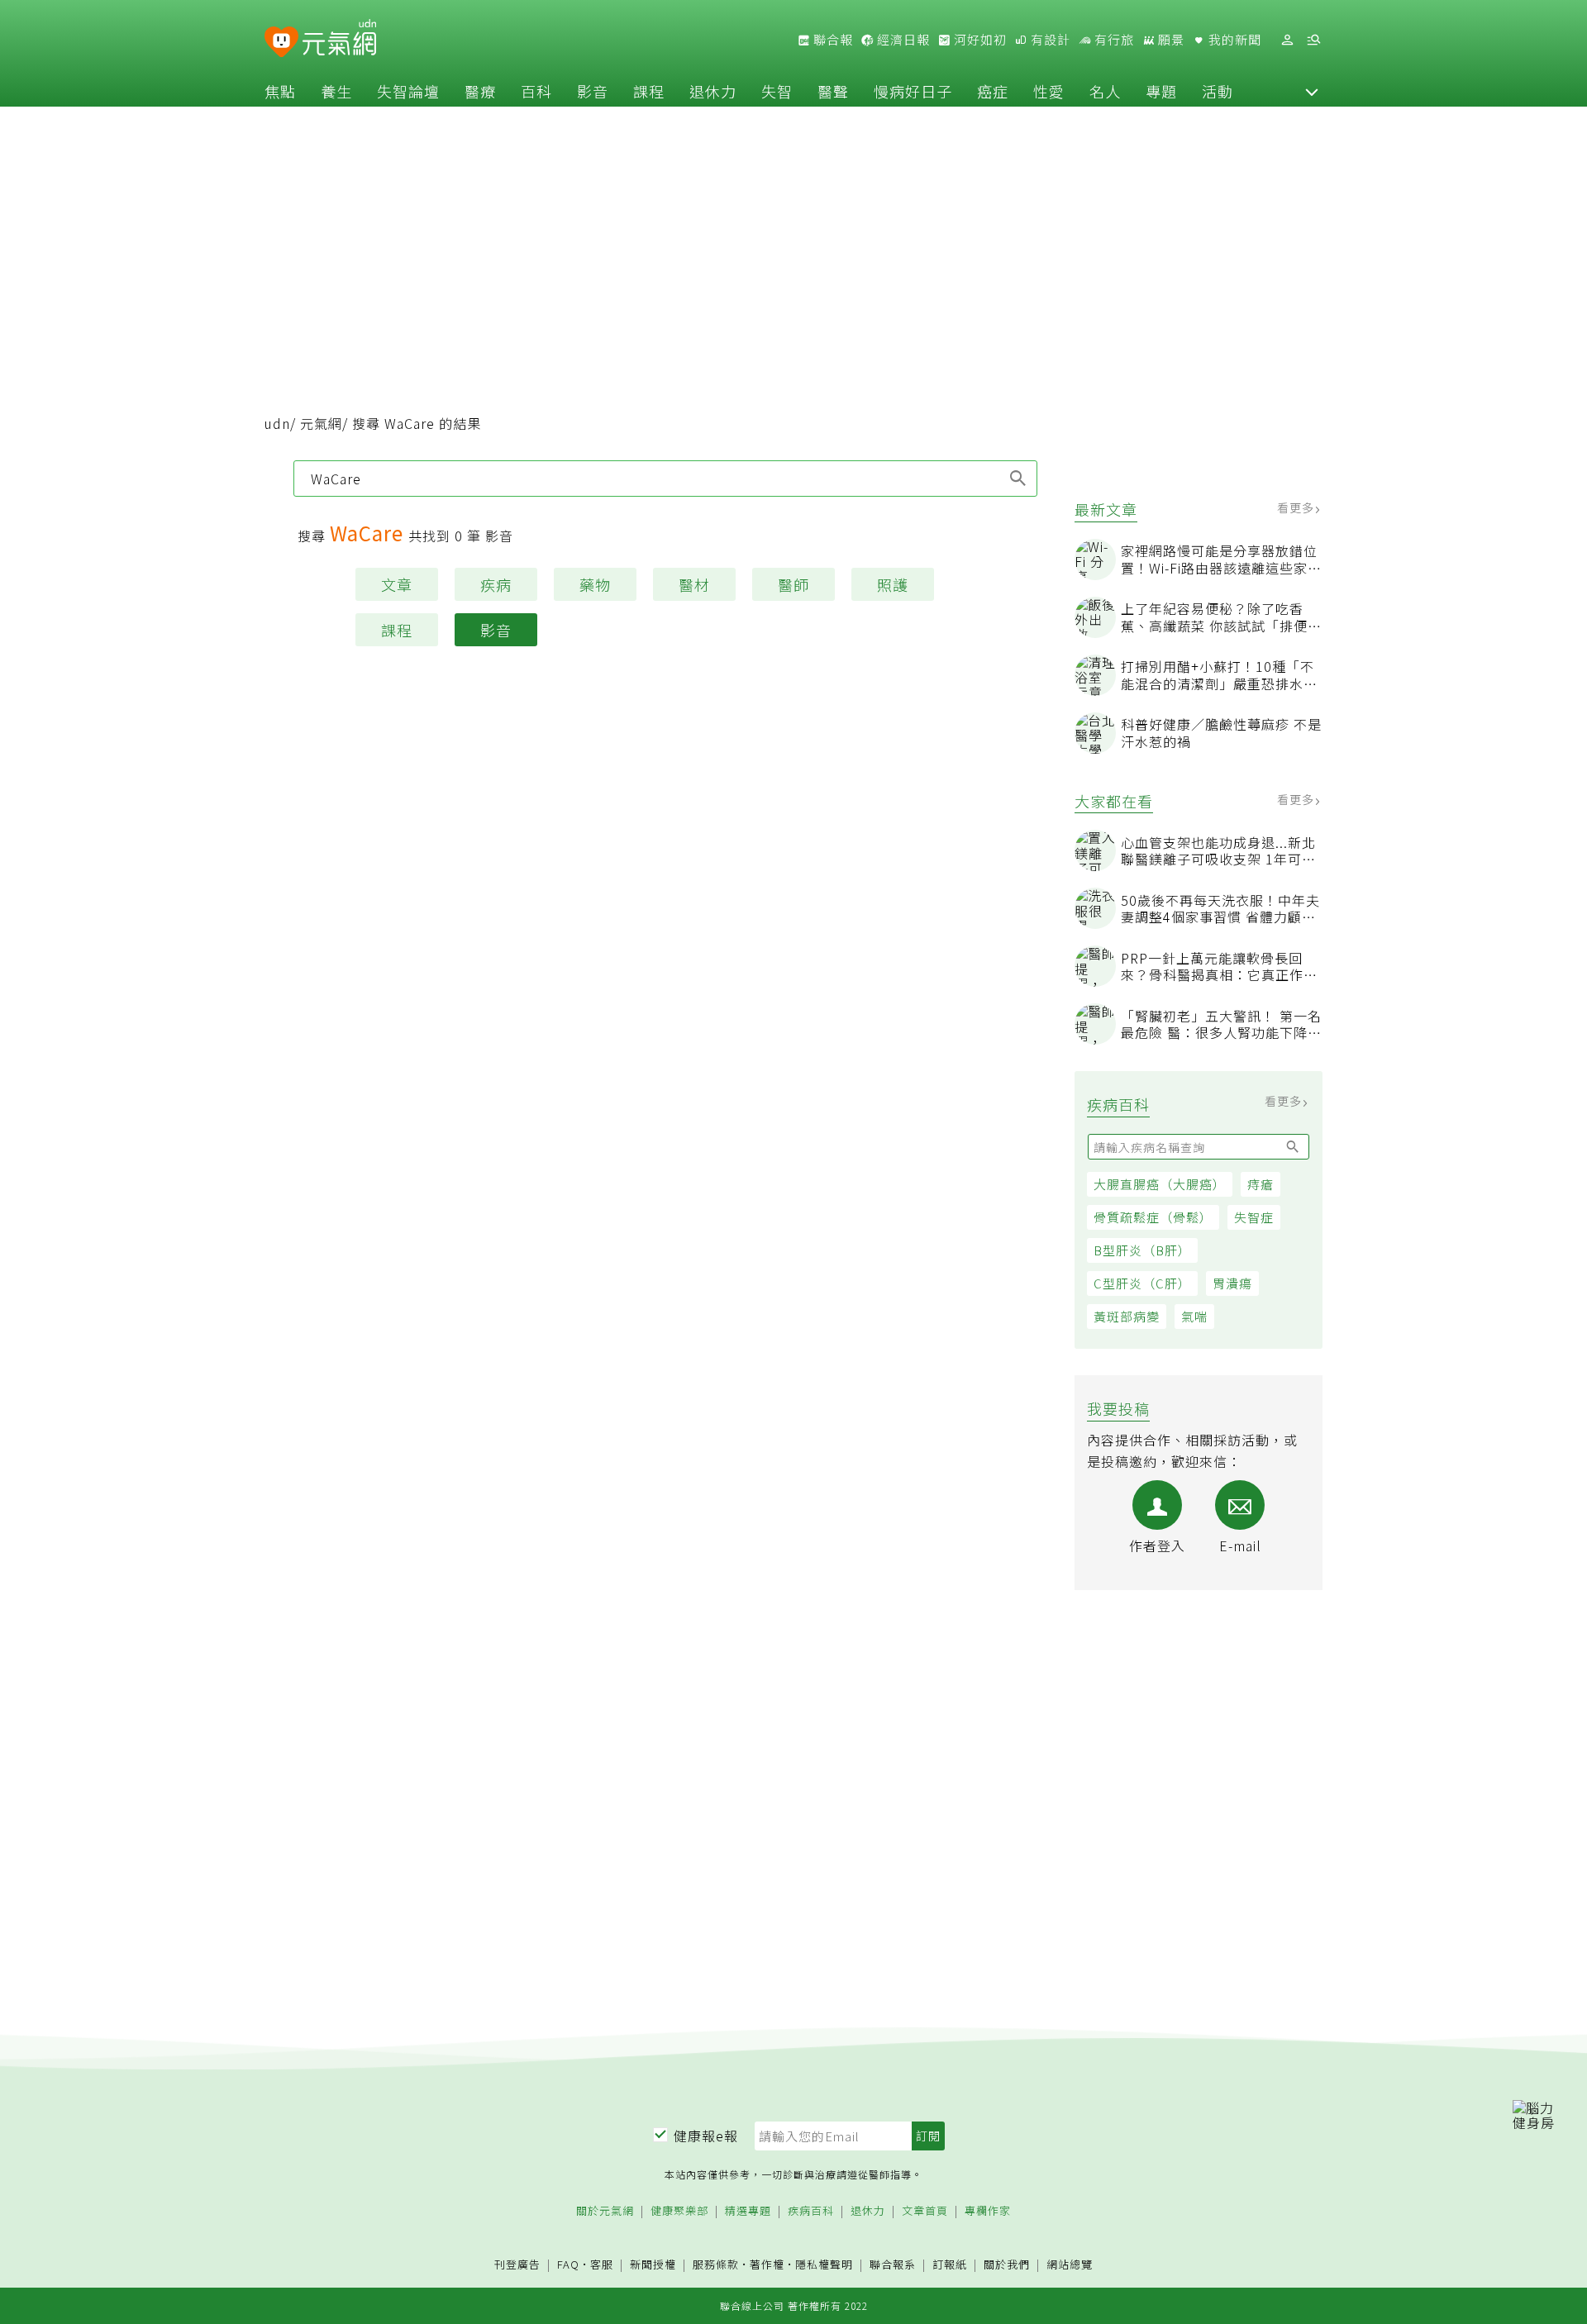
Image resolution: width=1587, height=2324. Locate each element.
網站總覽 (1070, 2265)
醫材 (694, 584)
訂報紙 (950, 2265)
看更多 (1297, 507)
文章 (397, 584)
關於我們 (1007, 2265)
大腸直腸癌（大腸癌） (1160, 1184)
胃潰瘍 (1232, 1283)
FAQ (568, 2264)
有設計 (1049, 40)
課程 (649, 91)
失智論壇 (408, 91)
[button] (1312, 91)
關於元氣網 (605, 2211)
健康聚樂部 (679, 2211)
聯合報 (832, 40)
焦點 (280, 91)
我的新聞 (1233, 40)
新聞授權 (653, 2265)
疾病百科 (811, 2211)
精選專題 (748, 2211)
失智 (777, 91)
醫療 (480, 91)
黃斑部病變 (1127, 1316)
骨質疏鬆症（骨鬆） (1153, 1217)
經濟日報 (902, 40)
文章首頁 (925, 2211)
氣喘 (1194, 1316)
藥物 (595, 584)
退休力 (713, 91)
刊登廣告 (517, 2265)
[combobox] (665, 479)
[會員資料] (1287, 40)
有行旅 (1113, 40)
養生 (336, 91)
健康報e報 (706, 2136)
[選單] (1313, 40)
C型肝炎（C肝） (1142, 1283)
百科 (536, 91)
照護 (893, 584)
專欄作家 (988, 2211)
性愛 (1049, 91)
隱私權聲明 (824, 2264)
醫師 (793, 584)
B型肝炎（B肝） (1142, 1250)
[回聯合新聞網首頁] (281, 43)
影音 (593, 91)
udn (277, 423)
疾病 (496, 584)
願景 (1170, 40)
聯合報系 (893, 2265)
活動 (1218, 91)
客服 (602, 2264)
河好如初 (979, 40)
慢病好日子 (913, 91)
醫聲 (833, 91)
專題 (1161, 91)
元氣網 (321, 423)
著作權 (767, 2264)
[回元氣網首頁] (339, 40)
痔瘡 (1261, 1184)
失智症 (1254, 1217)
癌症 (993, 91)
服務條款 (716, 2264)
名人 (1105, 91)
